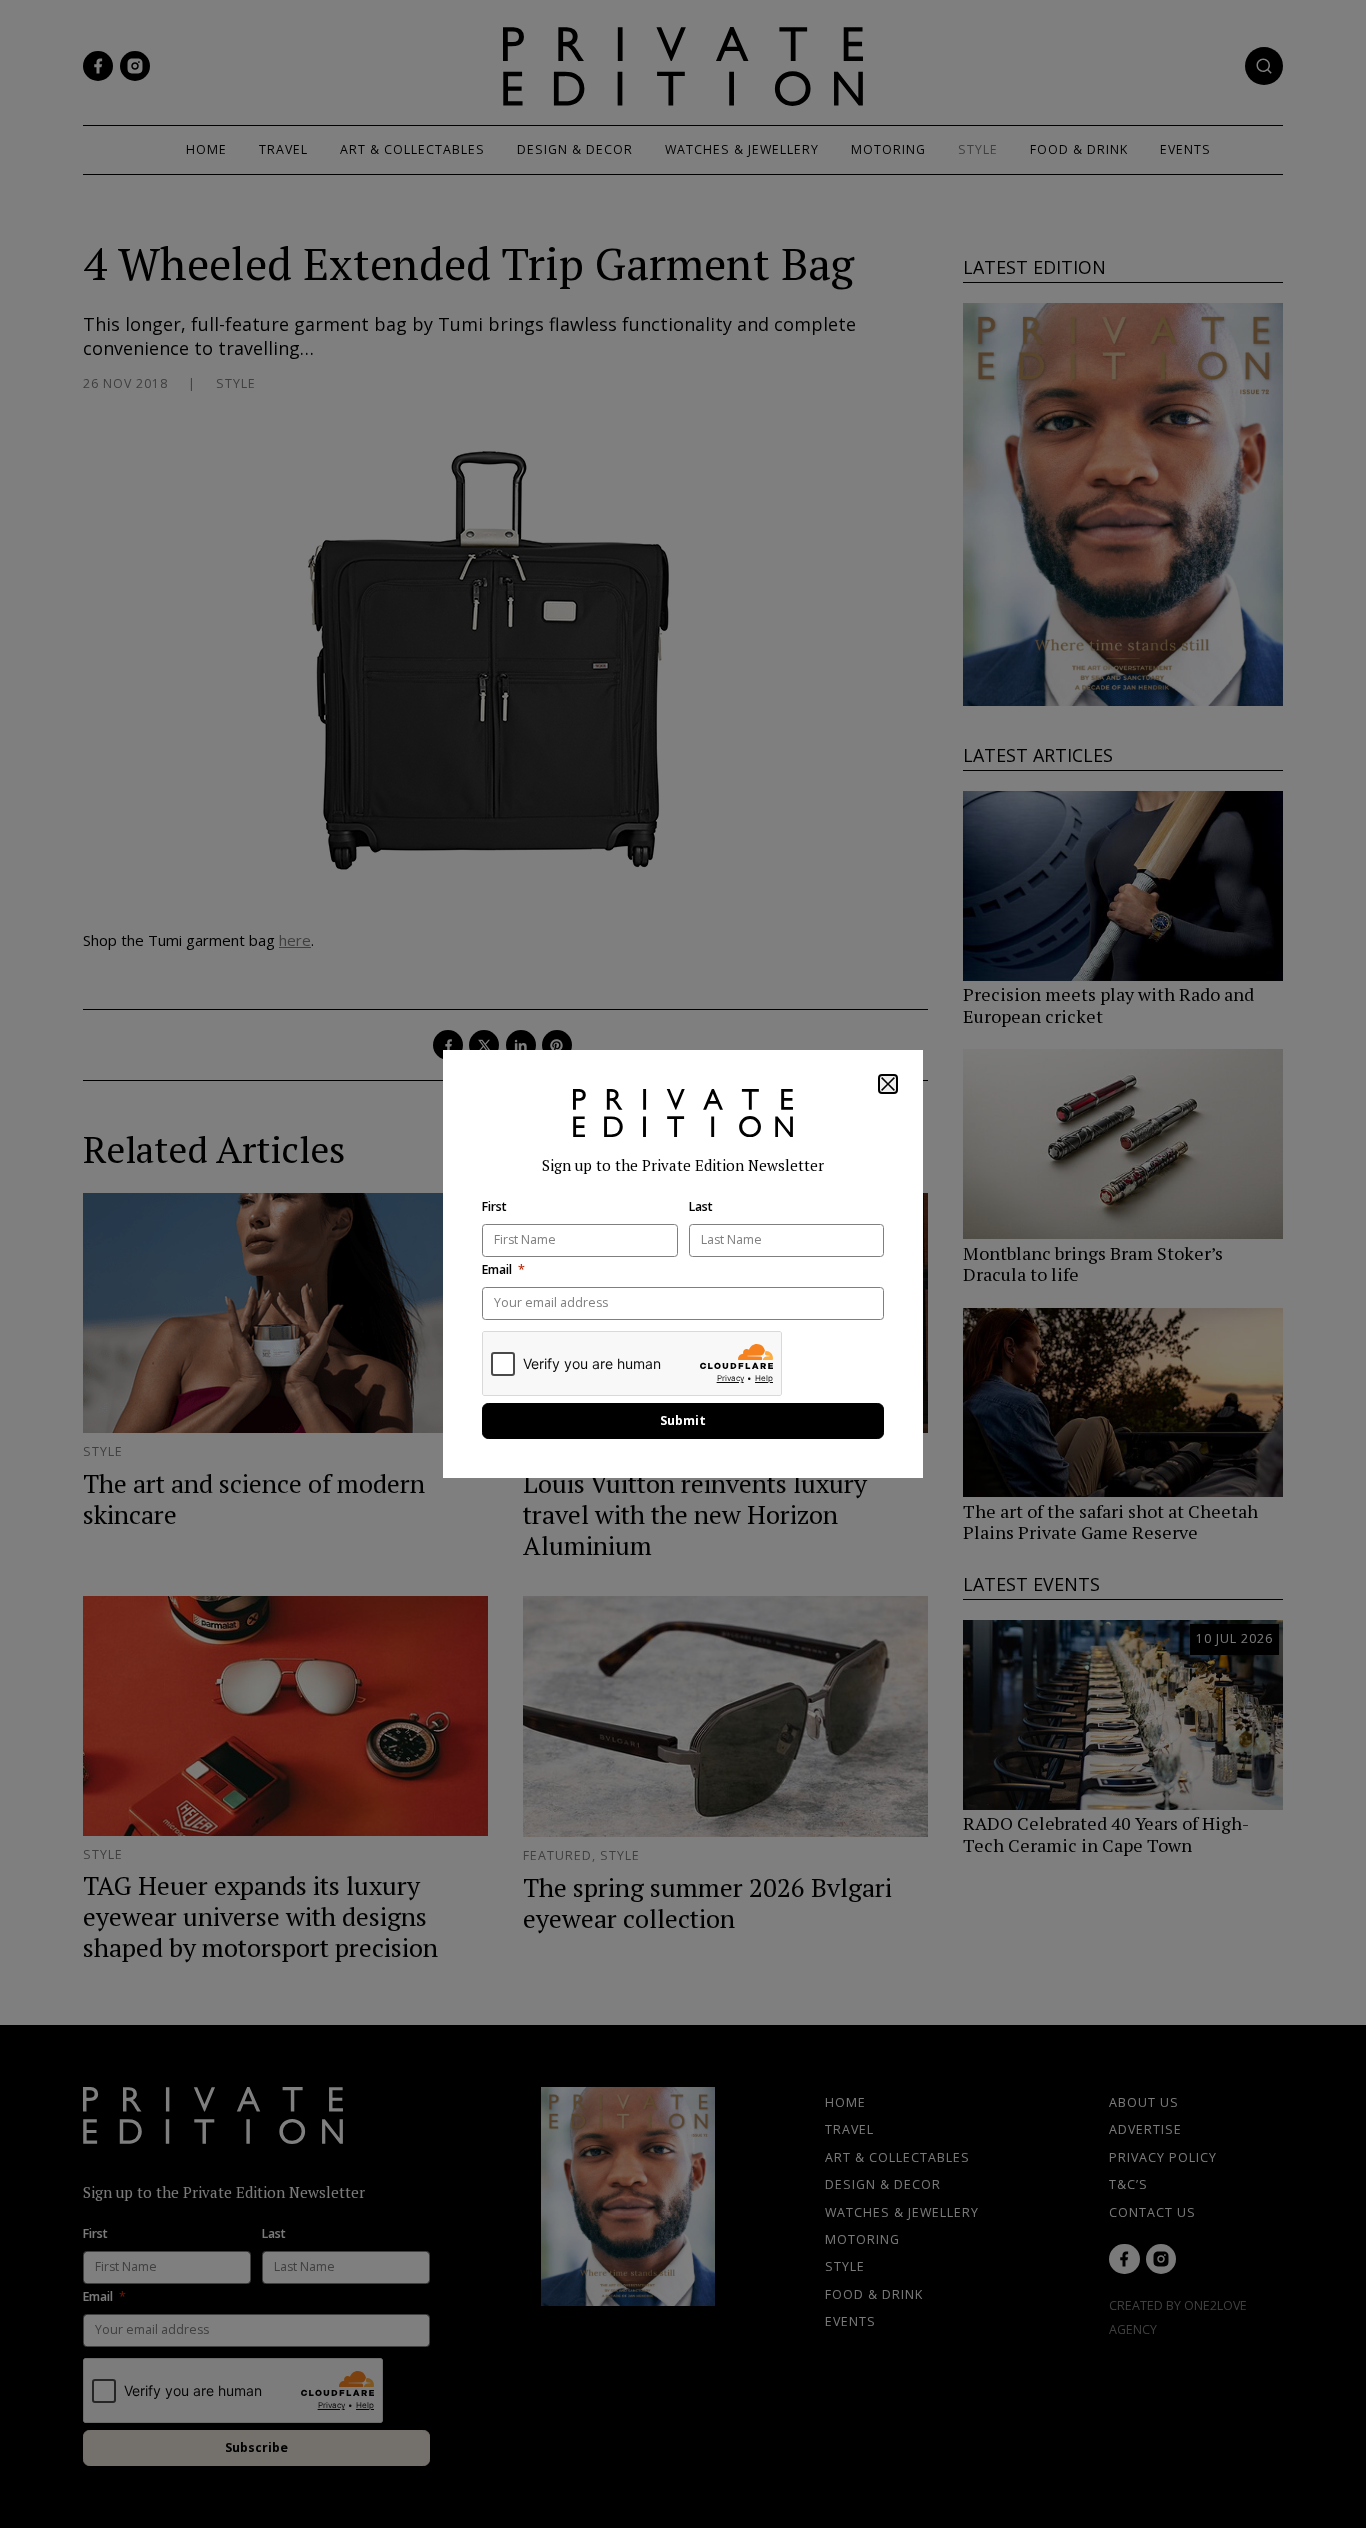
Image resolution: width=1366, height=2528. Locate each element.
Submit (683, 1420)
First (494, 1207)
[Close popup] (888, 1084)
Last (701, 1207)
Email (497, 1270)
